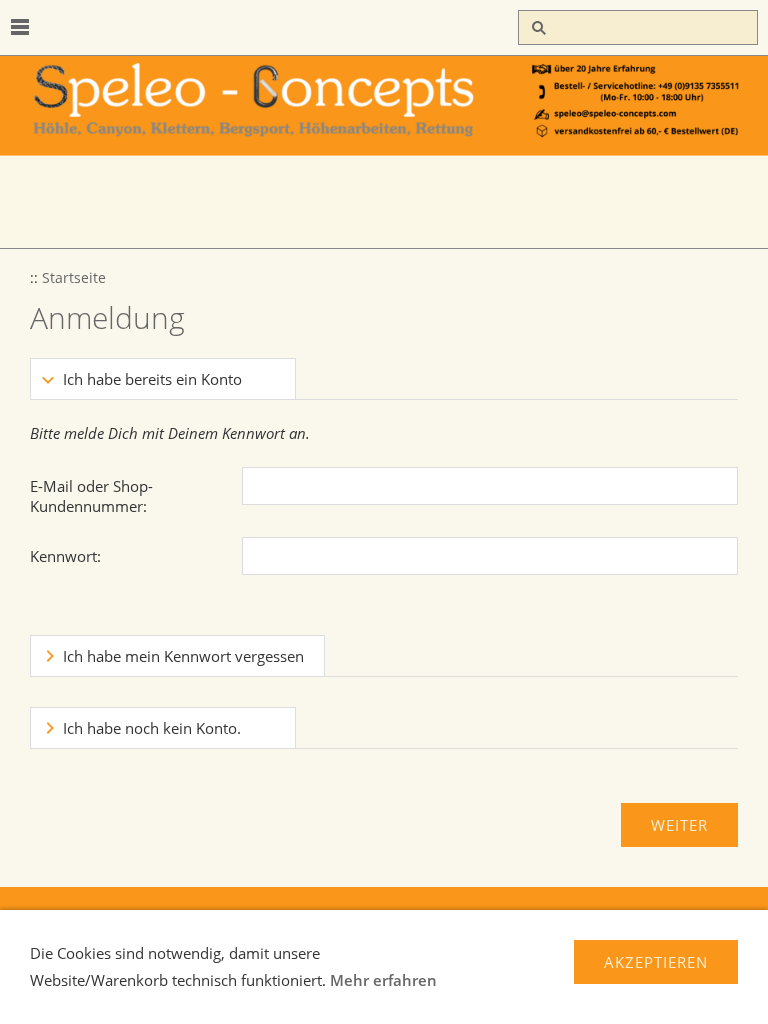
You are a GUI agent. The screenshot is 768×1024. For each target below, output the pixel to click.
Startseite (74, 278)
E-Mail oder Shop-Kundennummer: (91, 496)
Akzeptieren (656, 962)
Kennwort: (65, 556)
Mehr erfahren (383, 980)
